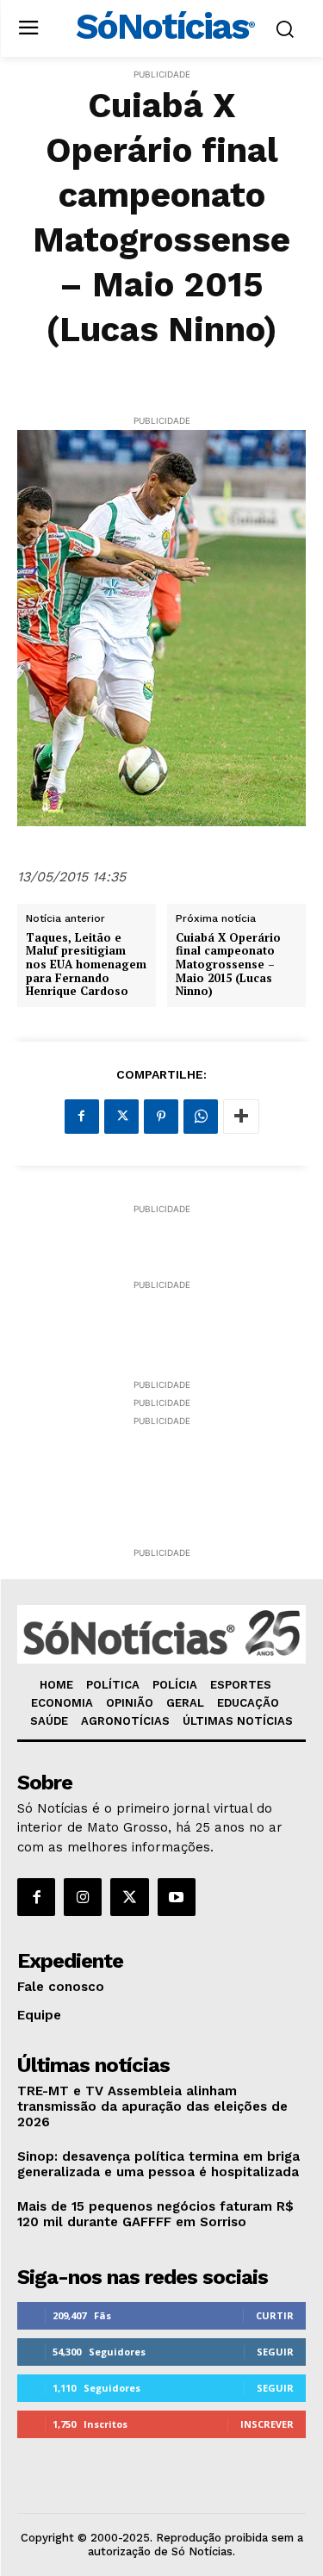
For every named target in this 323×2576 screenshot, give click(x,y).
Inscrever (267, 2424)
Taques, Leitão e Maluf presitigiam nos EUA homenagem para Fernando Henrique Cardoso (86, 965)
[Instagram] (83, 1897)
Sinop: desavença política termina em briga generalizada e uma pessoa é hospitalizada (158, 2164)
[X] (121, 1117)
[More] (241, 1117)
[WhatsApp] (201, 1117)
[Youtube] (177, 1897)
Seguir (275, 2352)
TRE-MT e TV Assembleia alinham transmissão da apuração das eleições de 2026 (152, 2106)
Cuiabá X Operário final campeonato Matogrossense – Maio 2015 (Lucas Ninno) (228, 965)
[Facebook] (82, 1117)
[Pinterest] (161, 1117)
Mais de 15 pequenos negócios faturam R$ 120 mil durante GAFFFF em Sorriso (155, 2214)
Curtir (275, 2315)
